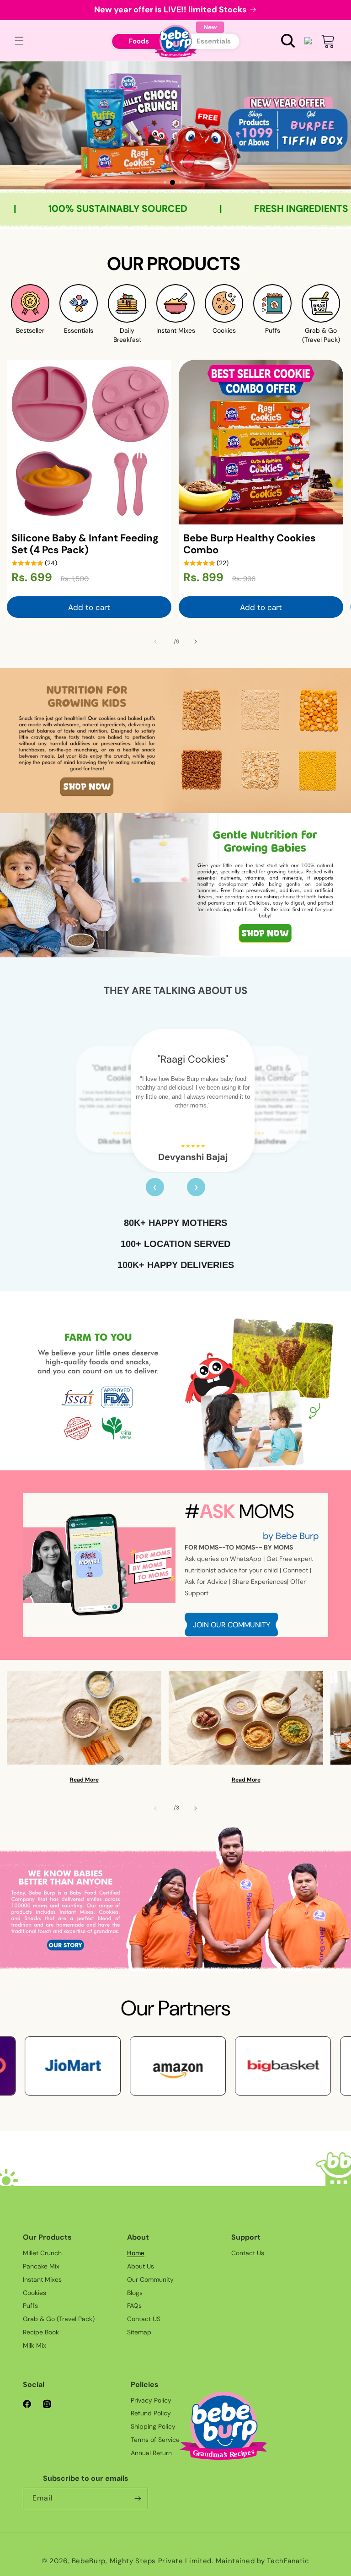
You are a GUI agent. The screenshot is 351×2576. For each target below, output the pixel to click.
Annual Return (151, 2453)
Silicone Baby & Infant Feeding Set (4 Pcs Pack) (85, 544)
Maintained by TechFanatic (263, 2561)
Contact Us (248, 2253)
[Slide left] (155, 642)
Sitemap (139, 2332)
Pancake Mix (41, 2266)
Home (136, 2253)
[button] (288, 41)
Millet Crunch (42, 2253)
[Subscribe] (138, 2498)
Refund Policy (151, 2413)
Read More (84, 1780)
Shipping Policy (153, 2426)
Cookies (35, 2293)
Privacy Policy (151, 2400)
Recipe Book (41, 2332)
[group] (175, 125)
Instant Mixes (42, 2279)
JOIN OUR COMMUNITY (231, 1625)
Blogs (135, 2293)
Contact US (144, 2319)
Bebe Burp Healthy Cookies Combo (250, 544)
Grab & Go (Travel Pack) (59, 2319)
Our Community (150, 2279)
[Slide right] (196, 642)
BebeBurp (89, 2561)
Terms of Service (155, 2440)
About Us (141, 2266)
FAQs (134, 2306)
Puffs (30, 2306)
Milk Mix (35, 2345)
